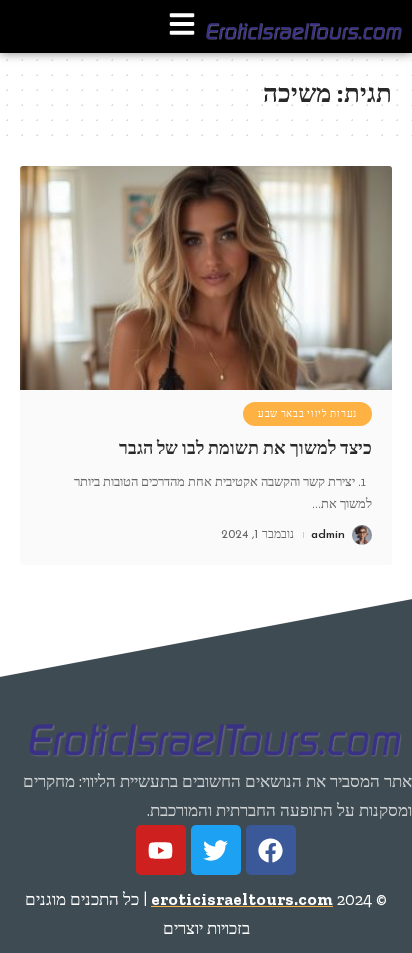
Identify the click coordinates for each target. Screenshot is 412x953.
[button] (182, 26)
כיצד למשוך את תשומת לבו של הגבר (245, 448)
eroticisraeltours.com (242, 899)
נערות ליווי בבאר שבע (307, 414)
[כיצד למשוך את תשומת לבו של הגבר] (206, 277)
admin (328, 535)
